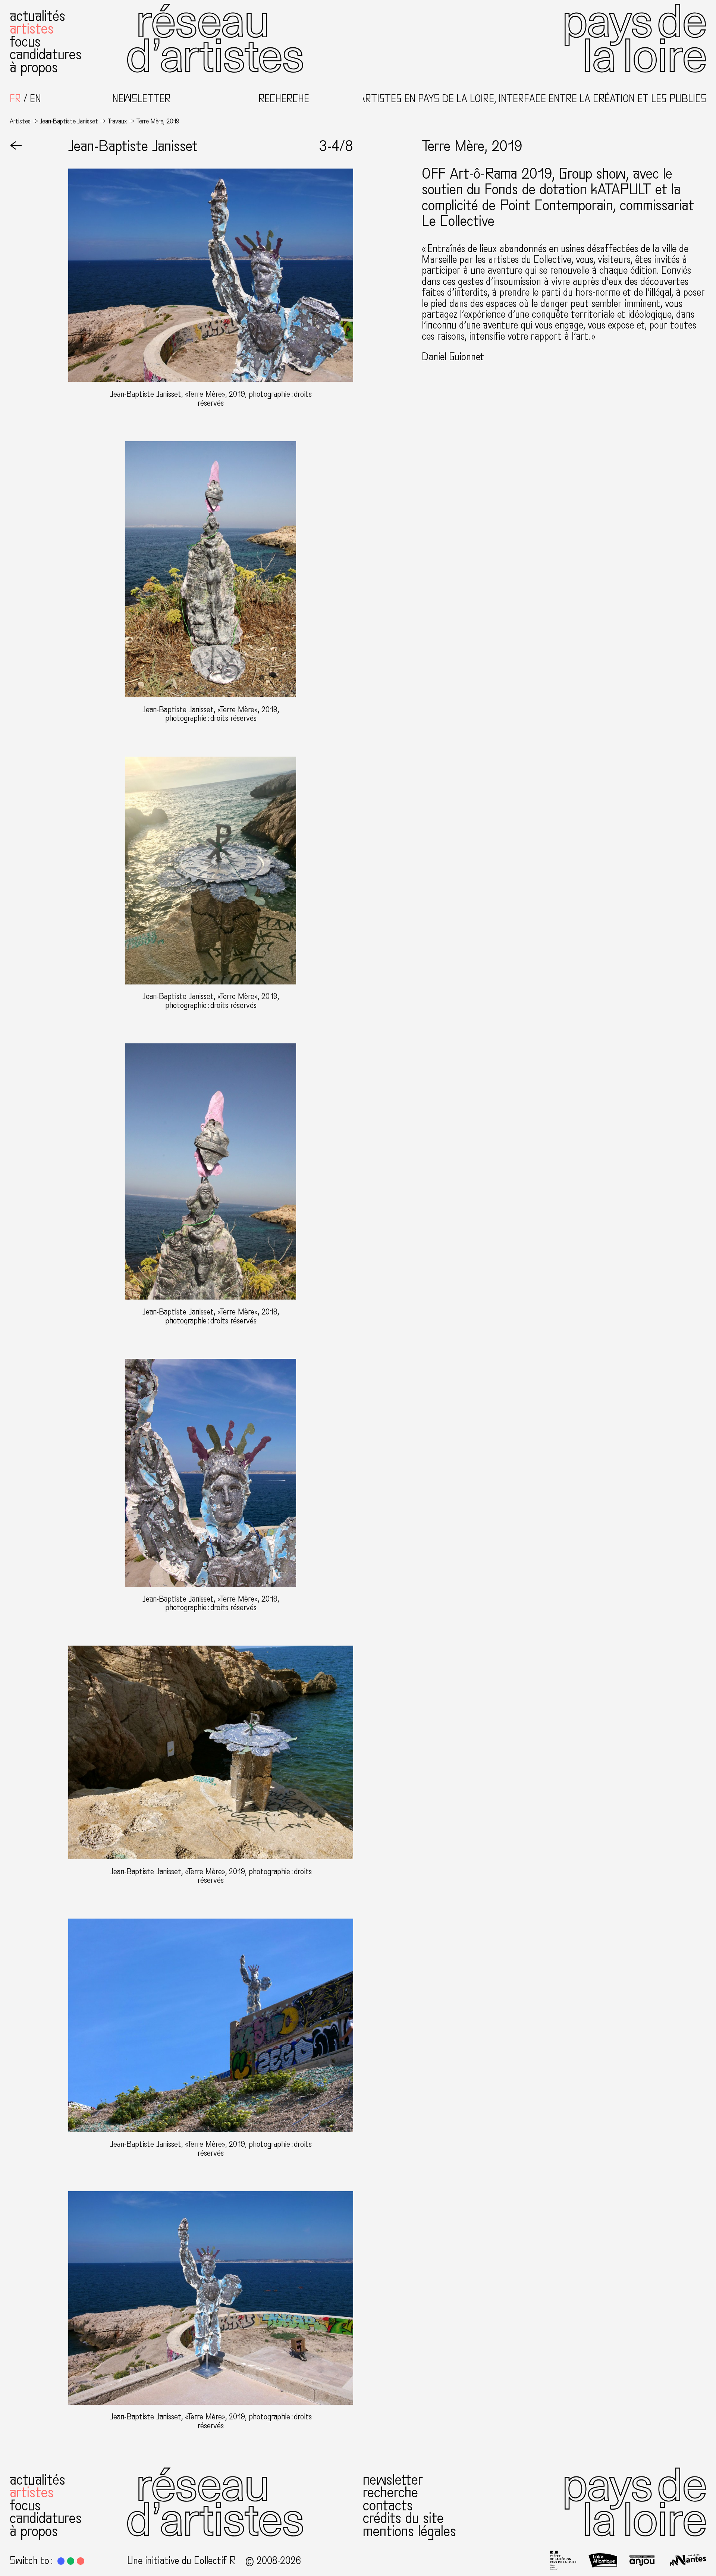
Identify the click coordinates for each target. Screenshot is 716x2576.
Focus (25, 42)
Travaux (117, 121)
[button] (61, 2561)
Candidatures (46, 54)
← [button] (16, 146)
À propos (34, 67)
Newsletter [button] (141, 99)
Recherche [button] (284, 99)
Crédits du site (403, 2518)
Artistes (32, 29)
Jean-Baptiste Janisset (69, 121)
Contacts (388, 2506)
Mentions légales (409, 2531)
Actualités (37, 16)
